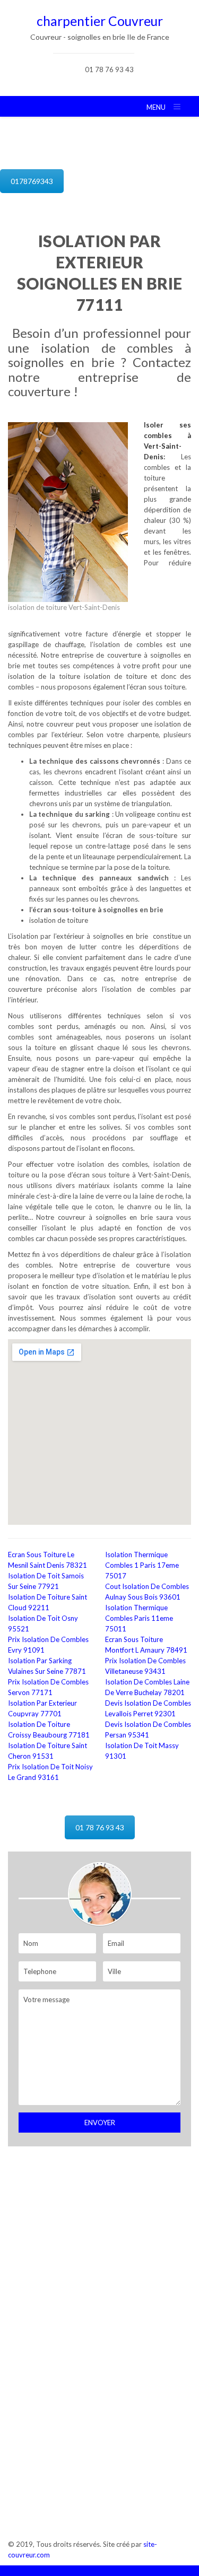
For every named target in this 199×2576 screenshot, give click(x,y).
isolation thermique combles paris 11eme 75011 (139, 1618)
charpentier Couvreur (100, 21)
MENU (156, 107)
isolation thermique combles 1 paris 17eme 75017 (142, 1565)
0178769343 (32, 181)
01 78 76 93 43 (109, 69)
